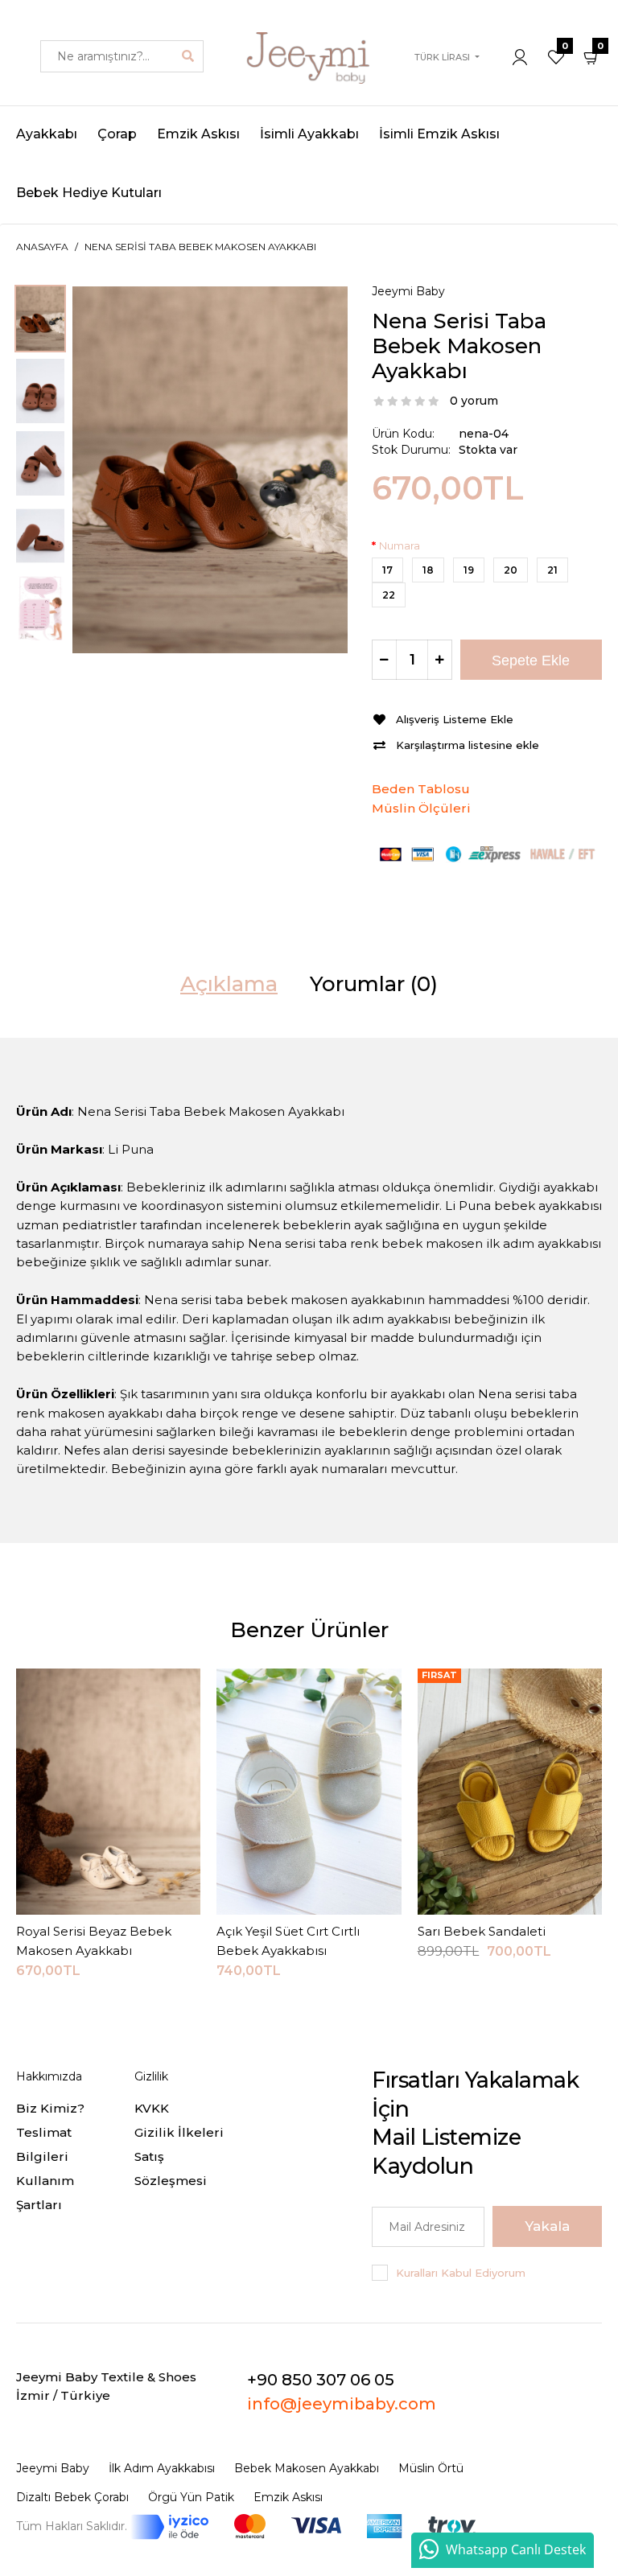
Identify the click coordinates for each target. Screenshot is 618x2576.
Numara (400, 545)
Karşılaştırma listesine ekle (468, 745)
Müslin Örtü (431, 2468)
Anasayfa (42, 247)
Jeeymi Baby (408, 291)
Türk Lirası (442, 57)
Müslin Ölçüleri (421, 808)
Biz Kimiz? (50, 2108)
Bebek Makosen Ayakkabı (307, 2468)
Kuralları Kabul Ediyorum (461, 2273)
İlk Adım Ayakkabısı (162, 2468)
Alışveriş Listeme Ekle (455, 719)
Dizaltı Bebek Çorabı (72, 2497)
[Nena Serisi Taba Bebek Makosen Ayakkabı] (210, 469)
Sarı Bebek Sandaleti (482, 1931)
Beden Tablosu (421, 789)
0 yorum (474, 401)
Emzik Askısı (288, 2497)
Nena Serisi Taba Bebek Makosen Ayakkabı (200, 247)
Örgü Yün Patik (191, 2497)
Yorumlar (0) (374, 984)
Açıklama (229, 984)
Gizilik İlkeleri (179, 2132)
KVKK (152, 2108)
